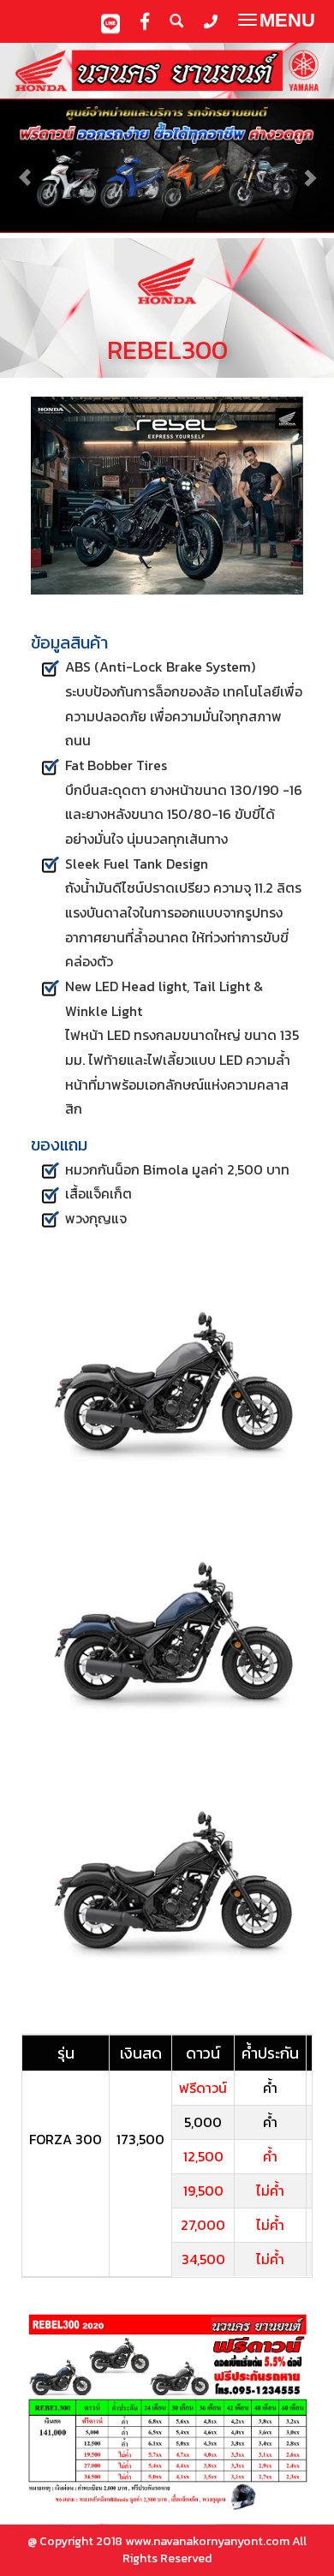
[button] (25, 168)
